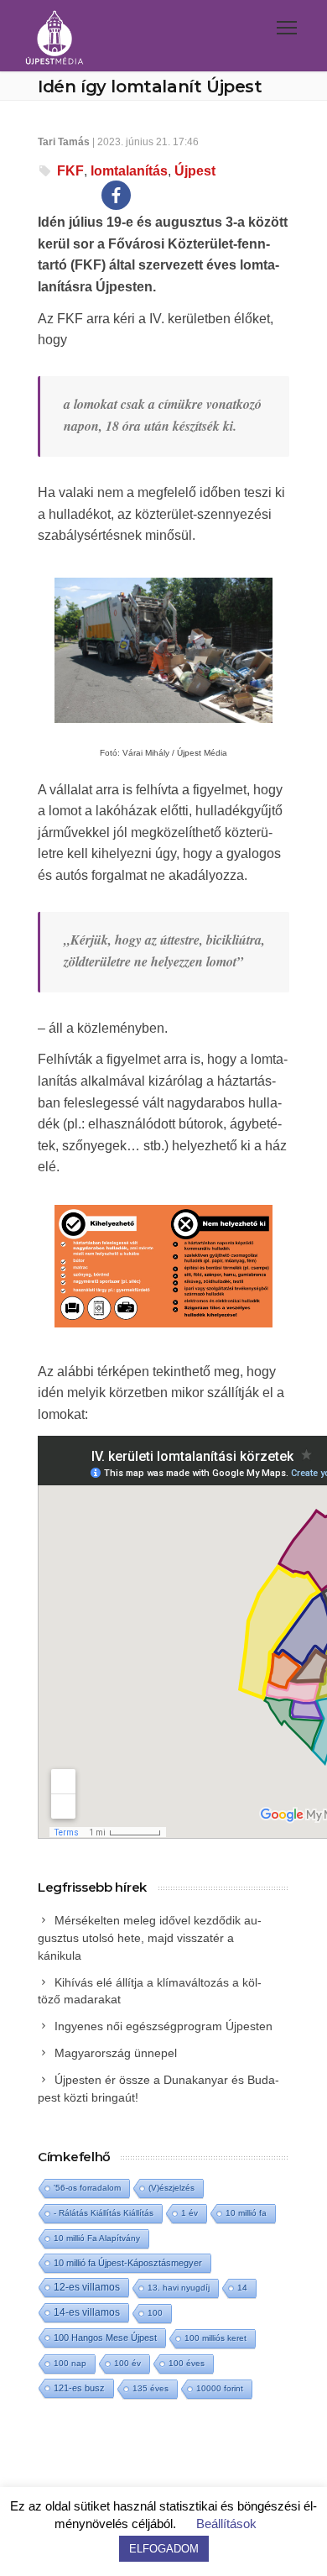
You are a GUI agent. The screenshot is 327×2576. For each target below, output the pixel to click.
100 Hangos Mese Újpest (105, 2338)
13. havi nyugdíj (179, 2288)
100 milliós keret (215, 2338)
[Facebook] (116, 195)
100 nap (70, 2363)
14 (242, 2288)
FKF (70, 171)
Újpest (195, 171)
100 (155, 2313)
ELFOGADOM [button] (164, 2549)
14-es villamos (87, 2312)
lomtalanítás (129, 171)
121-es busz (79, 2388)
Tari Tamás (64, 142)
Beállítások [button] (226, 2524)
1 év (189, 2213)
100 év (127, 2363)
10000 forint (220, 2388)
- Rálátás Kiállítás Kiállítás (104, 2213)
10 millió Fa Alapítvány (97, 2238)
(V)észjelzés (171, 2188)
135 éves (151, 2388)
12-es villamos (87, 2287)
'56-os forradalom (87, 2188)
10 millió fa (246, 2213)
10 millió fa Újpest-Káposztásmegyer (128, 2263)
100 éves (187, 2363)
